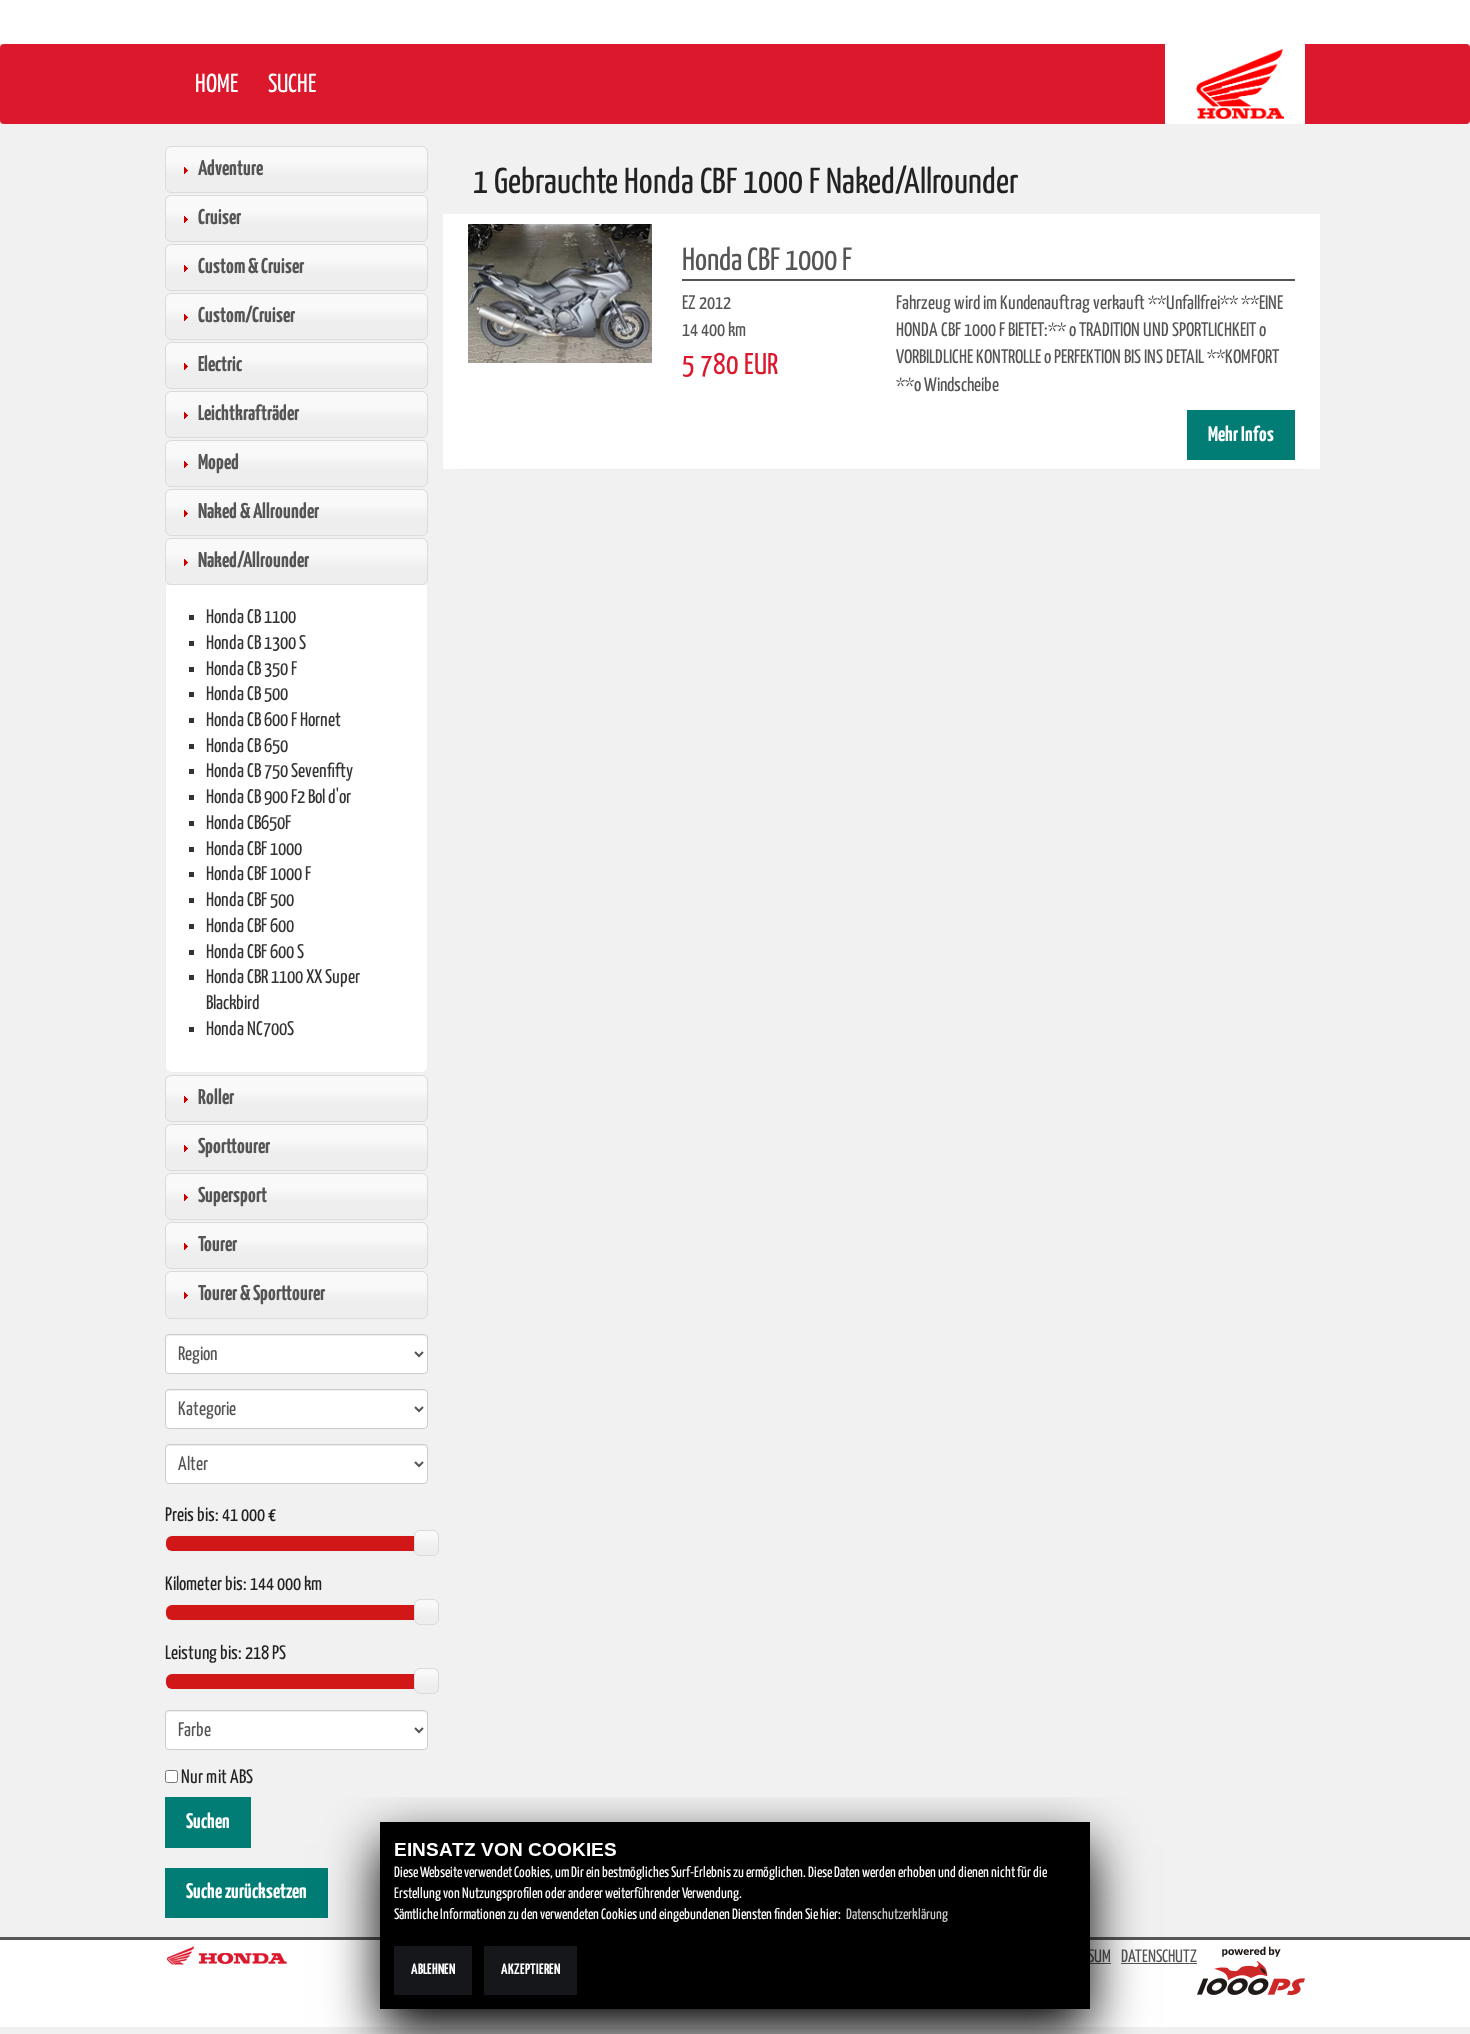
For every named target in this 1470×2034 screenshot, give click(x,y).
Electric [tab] (220, 365)
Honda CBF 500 (250, 900)
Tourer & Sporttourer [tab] (261, 1294)
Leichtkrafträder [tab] (248, 414)
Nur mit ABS (215, 1778)
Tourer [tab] (217, 1245)
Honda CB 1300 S (256, 643)
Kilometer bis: (206, 1585)
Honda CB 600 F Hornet (273, 720)
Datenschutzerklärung (897, 1915)
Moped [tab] (218, 463)
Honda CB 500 (247, 694)
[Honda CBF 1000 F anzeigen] (560, 293)
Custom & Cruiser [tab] (251, 267)
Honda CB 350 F (251, 669)
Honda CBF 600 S (255, 952)
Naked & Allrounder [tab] (258, 512)
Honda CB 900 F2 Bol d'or (278, 797)
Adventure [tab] (230, 169)
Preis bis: (192, 1516)
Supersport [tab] (232, 1196)
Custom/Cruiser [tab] (246, 316)
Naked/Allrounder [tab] (253, 561)
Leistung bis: (203, 1654)
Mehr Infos (1241, 435)
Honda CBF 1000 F (258, 874)
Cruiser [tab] (219, 218)
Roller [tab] (216, 1098)
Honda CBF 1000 (254, 849)
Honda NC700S (250, 1029)
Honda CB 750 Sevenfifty (279, 771)
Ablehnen (433, 1970)
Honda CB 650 (247, 746)
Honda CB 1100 (251, 617)
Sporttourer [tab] (234, 1147)
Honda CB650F (248, 823)
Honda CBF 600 (250, 926)
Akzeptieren (530, 1970)
